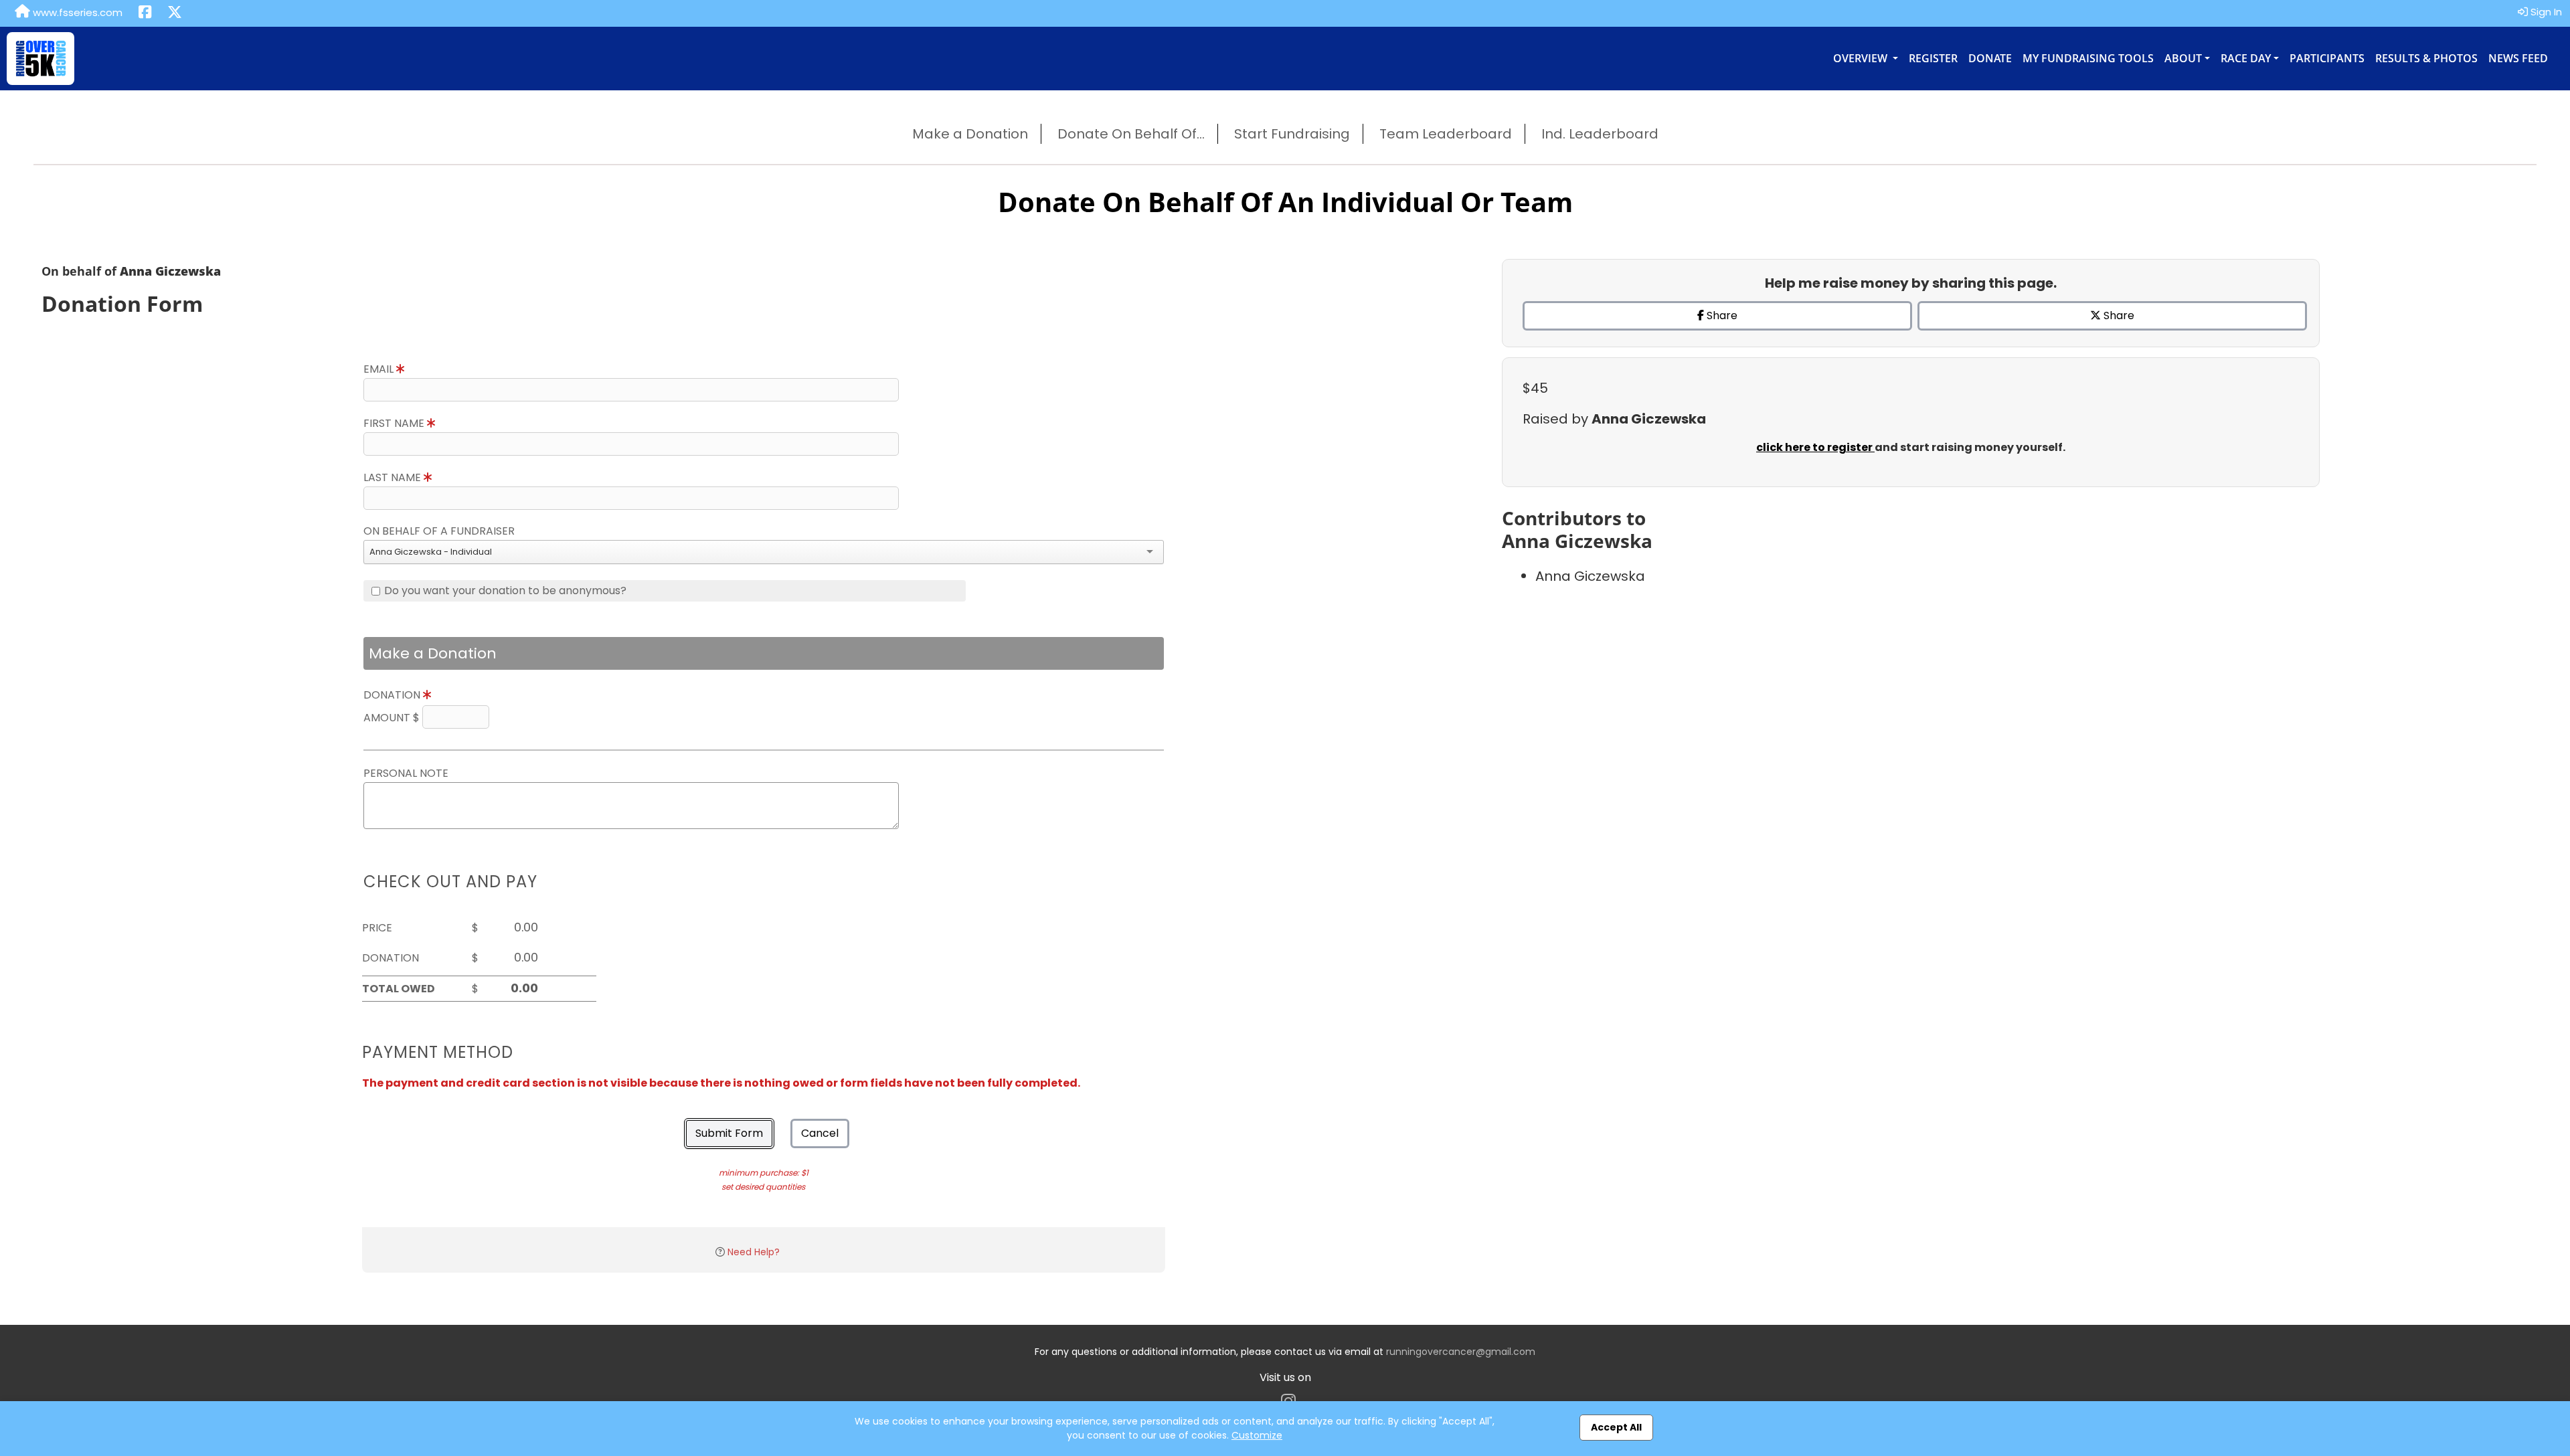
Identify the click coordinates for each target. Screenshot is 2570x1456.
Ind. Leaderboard (1600, 134)
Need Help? (754, 1252)
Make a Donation (970, 134)
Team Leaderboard (1446, 134)
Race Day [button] (2246, 58)
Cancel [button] (820, 1133)
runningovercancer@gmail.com (1461, 1352)
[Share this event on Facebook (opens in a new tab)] (145, 13)
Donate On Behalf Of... (1131, 134)
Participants (2327, 58)
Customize (1257, 1435)
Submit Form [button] (729, 1133)
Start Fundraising (1292, 134)
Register (1933, 58)
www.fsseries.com (76, 12)
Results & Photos (2426, 58)
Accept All (1616, 1427)
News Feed (2518, 58)
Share (1721, 315)
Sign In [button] (2545, 12)
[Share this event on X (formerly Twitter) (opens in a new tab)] (175, 13)
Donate (1990, 58)
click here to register (1815, 447)
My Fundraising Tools (2088, 58)
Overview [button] (1862, 58)
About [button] (2183, 58)
